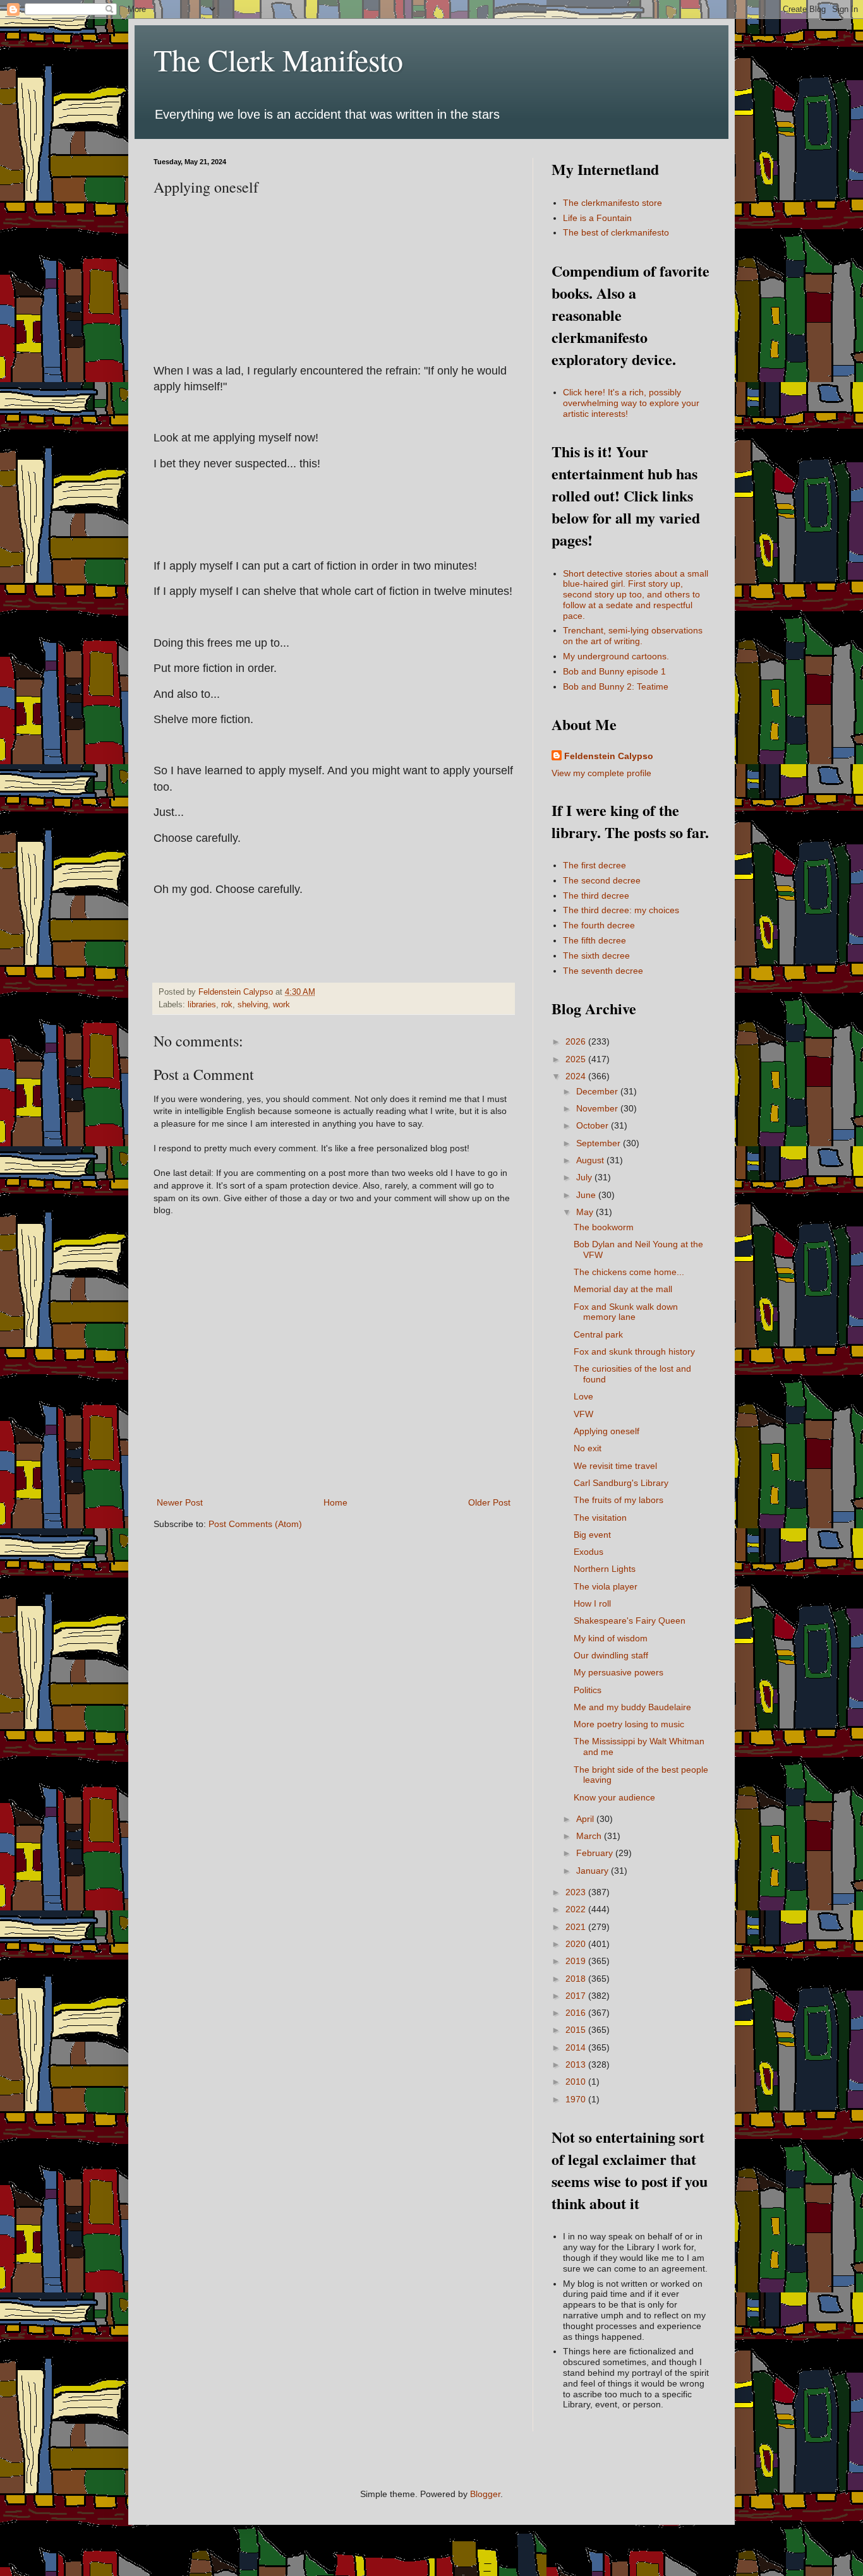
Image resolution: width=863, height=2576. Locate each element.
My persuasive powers (619, 1672)
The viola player (606, 1586)
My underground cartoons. (616, 656)
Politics (588, 1690)
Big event (592, 1535)
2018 (577, 1979)
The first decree (594, 865)
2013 (577, 2064)
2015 (577, 2030)
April (586, 1819)
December (598, 1091)
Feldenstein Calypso (609, 756)
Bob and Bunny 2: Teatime (616, 686)
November (598, 1108)
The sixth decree (596, 956)
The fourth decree (599, 925)
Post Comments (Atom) (255, 1524)
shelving (253, 1005)
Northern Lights (605, 1569)
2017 (577, 1996)
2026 (577, 1041)
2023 (577, 1892)
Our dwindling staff (611, 1655)
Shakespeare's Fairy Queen (630, 1620)
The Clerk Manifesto (278, 59)
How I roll (592, 1603)
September (600, 1143)
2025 (577, 1059)
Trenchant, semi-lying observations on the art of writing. (633, 636)
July (585, 1177)
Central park (598, 1334)
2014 (577, 2047)
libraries (202, 1005)
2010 (577, 2082)
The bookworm (604, 1227)
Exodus (588, 1552)
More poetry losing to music (629, 1724)
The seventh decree (603, 971)
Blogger (485, 2494)
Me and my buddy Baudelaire (632, 1707)
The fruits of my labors (619, 1500)
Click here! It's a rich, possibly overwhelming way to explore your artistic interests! (631, 403)
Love (583, 1396)
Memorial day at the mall (623, 1289)
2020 (577, 1944)
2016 (577, 2013)
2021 (577, 1927)
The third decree (596, 896)
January (594, 1871)
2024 (577, 1076)
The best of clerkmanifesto (616, 232)
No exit (588, 1448)
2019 (577, 1961)
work (281, 1005)
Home (335, 1502)
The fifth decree (594, 940)
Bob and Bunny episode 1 (614, 671)
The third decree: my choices (621, 910)
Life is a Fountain (597, 218)
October (594, 1125)
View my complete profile (601, 773)
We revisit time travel (615, 1466)
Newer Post (180, 1502)
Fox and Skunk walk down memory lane (626, 1312)
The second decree (602, 880)
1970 (577, 2099)
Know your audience (614, 1797)
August (591, 1160)
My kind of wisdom (611, 1638)
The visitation (600, 1518)
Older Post (489, 1502)
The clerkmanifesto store (613, 203)
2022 (577, 1909)
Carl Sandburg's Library (621, 1483)
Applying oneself (607, 1431)
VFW (583, 1414)
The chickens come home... (629, 1272)
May (586, 1212)
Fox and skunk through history (634, 1351)
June (587, 1195)
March (590, 1836)
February (596, 1853)
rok (227, 1005)
